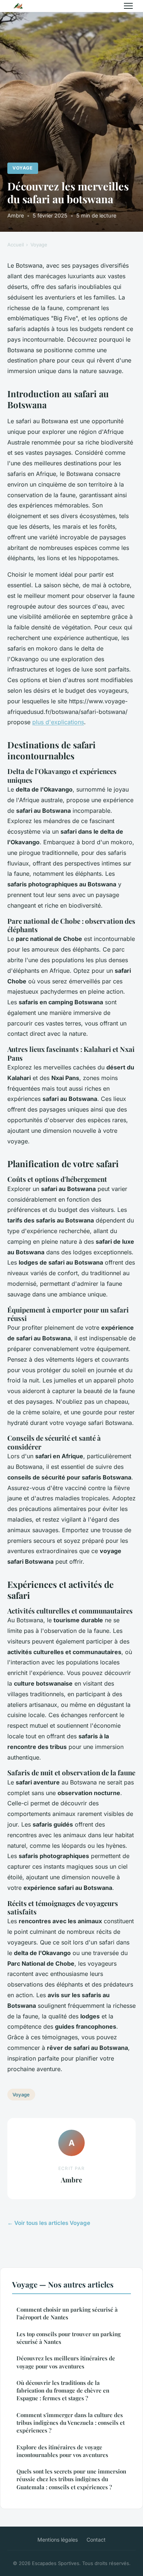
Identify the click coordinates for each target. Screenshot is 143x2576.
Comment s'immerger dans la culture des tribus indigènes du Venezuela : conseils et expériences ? (71, 2423)
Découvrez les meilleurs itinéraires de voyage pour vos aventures (66, 2362)
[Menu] (128, 6)
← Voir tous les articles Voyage (49, 2223)
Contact (96, 2540)
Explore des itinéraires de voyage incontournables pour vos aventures (62, 2451)
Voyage (23, 168)
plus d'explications (58, 722)
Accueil (16, 245)
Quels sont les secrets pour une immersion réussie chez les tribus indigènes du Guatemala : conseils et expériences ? (71, 2479)
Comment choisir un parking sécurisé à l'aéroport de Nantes (67, 2313)
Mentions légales (58, 2540)
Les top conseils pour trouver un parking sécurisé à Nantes (69, 2338)
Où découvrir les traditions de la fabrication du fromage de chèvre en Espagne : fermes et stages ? (63, 2391)
